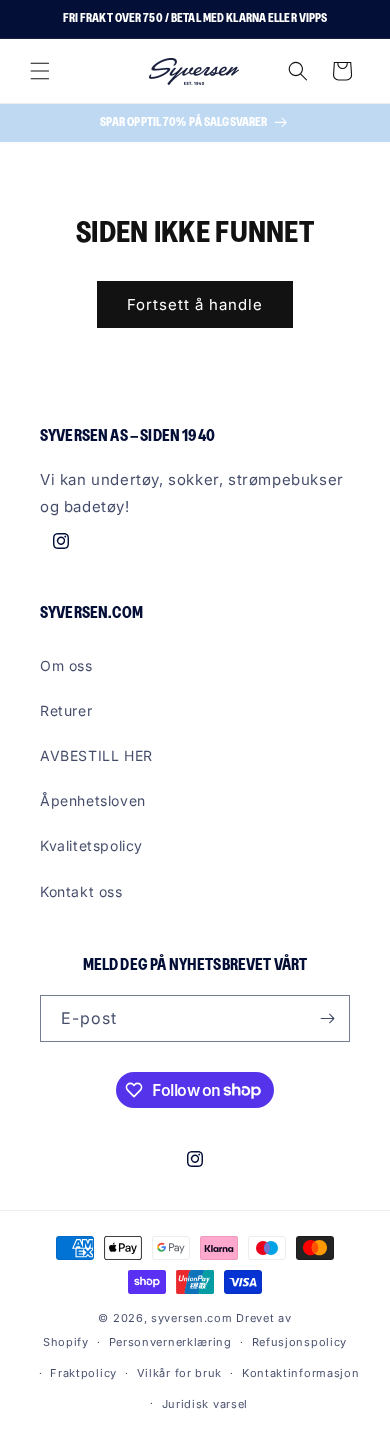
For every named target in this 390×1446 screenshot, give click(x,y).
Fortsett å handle (195, 304)
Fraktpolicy (83, 1373)
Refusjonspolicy (300, 1342)
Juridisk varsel (205, 1404)
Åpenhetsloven (93, 800)
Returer (66, 710)
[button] (40, 71)
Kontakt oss (81, 891)
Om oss (66, 665)
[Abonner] (327, 1018)
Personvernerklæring (170, 1342)
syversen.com (191, 1318)
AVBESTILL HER (96, 755)
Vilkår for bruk (180, 1373)
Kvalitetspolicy (91, 845)
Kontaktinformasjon (301, 1373)
